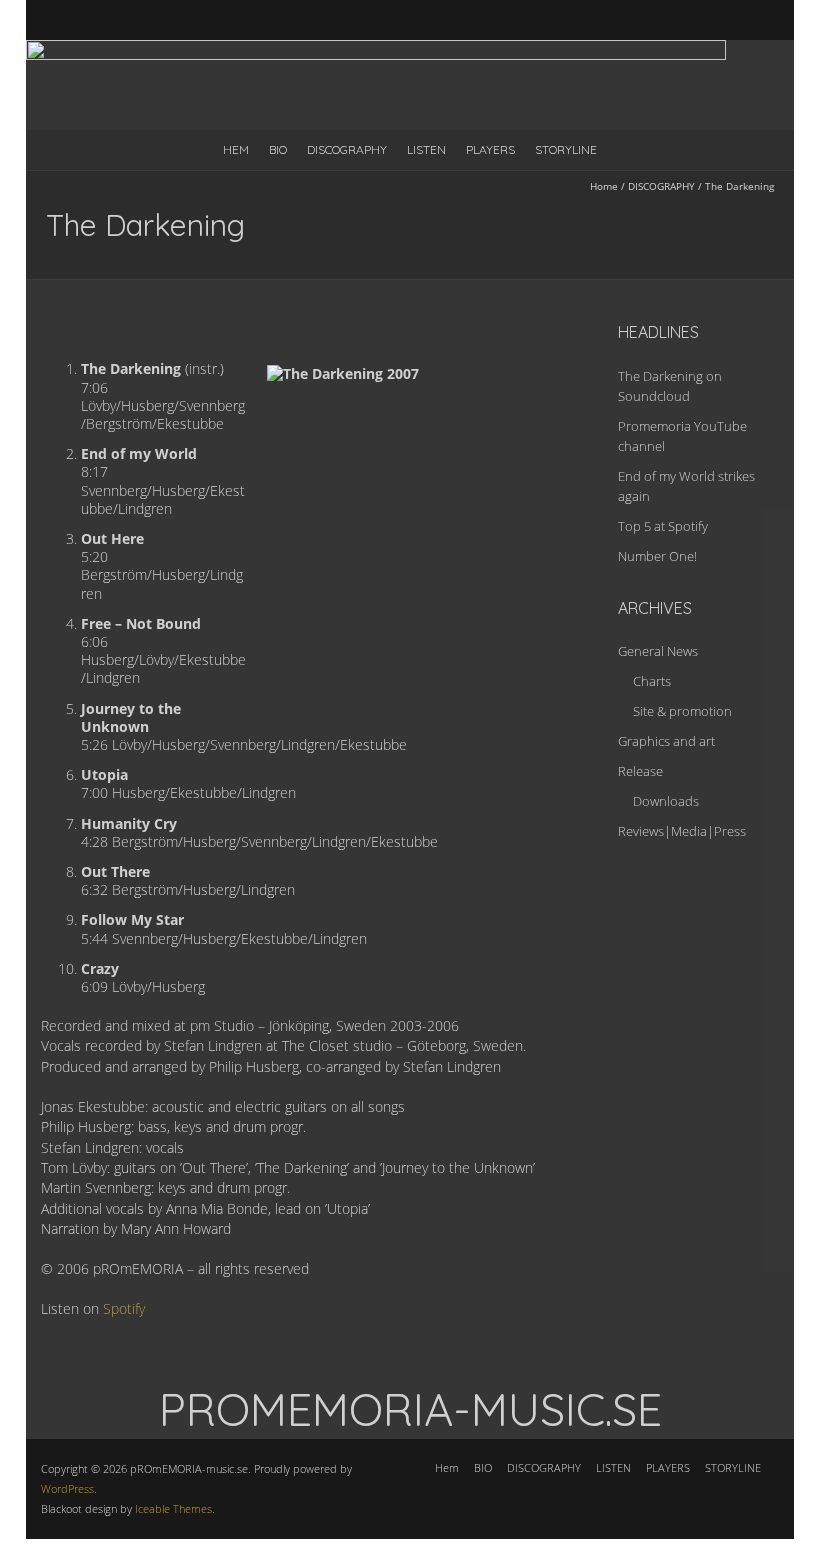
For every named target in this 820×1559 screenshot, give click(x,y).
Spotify (124, 1308)
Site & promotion (682, 711)
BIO (278, 149)
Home (604, 186)
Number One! (657, 556)
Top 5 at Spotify (663, 526)
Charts (652, 681)
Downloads (666, 801)
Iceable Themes (173, 1508)
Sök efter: (766, 23)
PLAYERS (490, 149)
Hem (236, 149)
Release (640, 771)
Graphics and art (666, 741)
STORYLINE (566, 149)
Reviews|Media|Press (682, 831)
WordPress (67, 1488)
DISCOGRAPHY (347, 149)
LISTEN (426, 149)
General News (658, 651)
